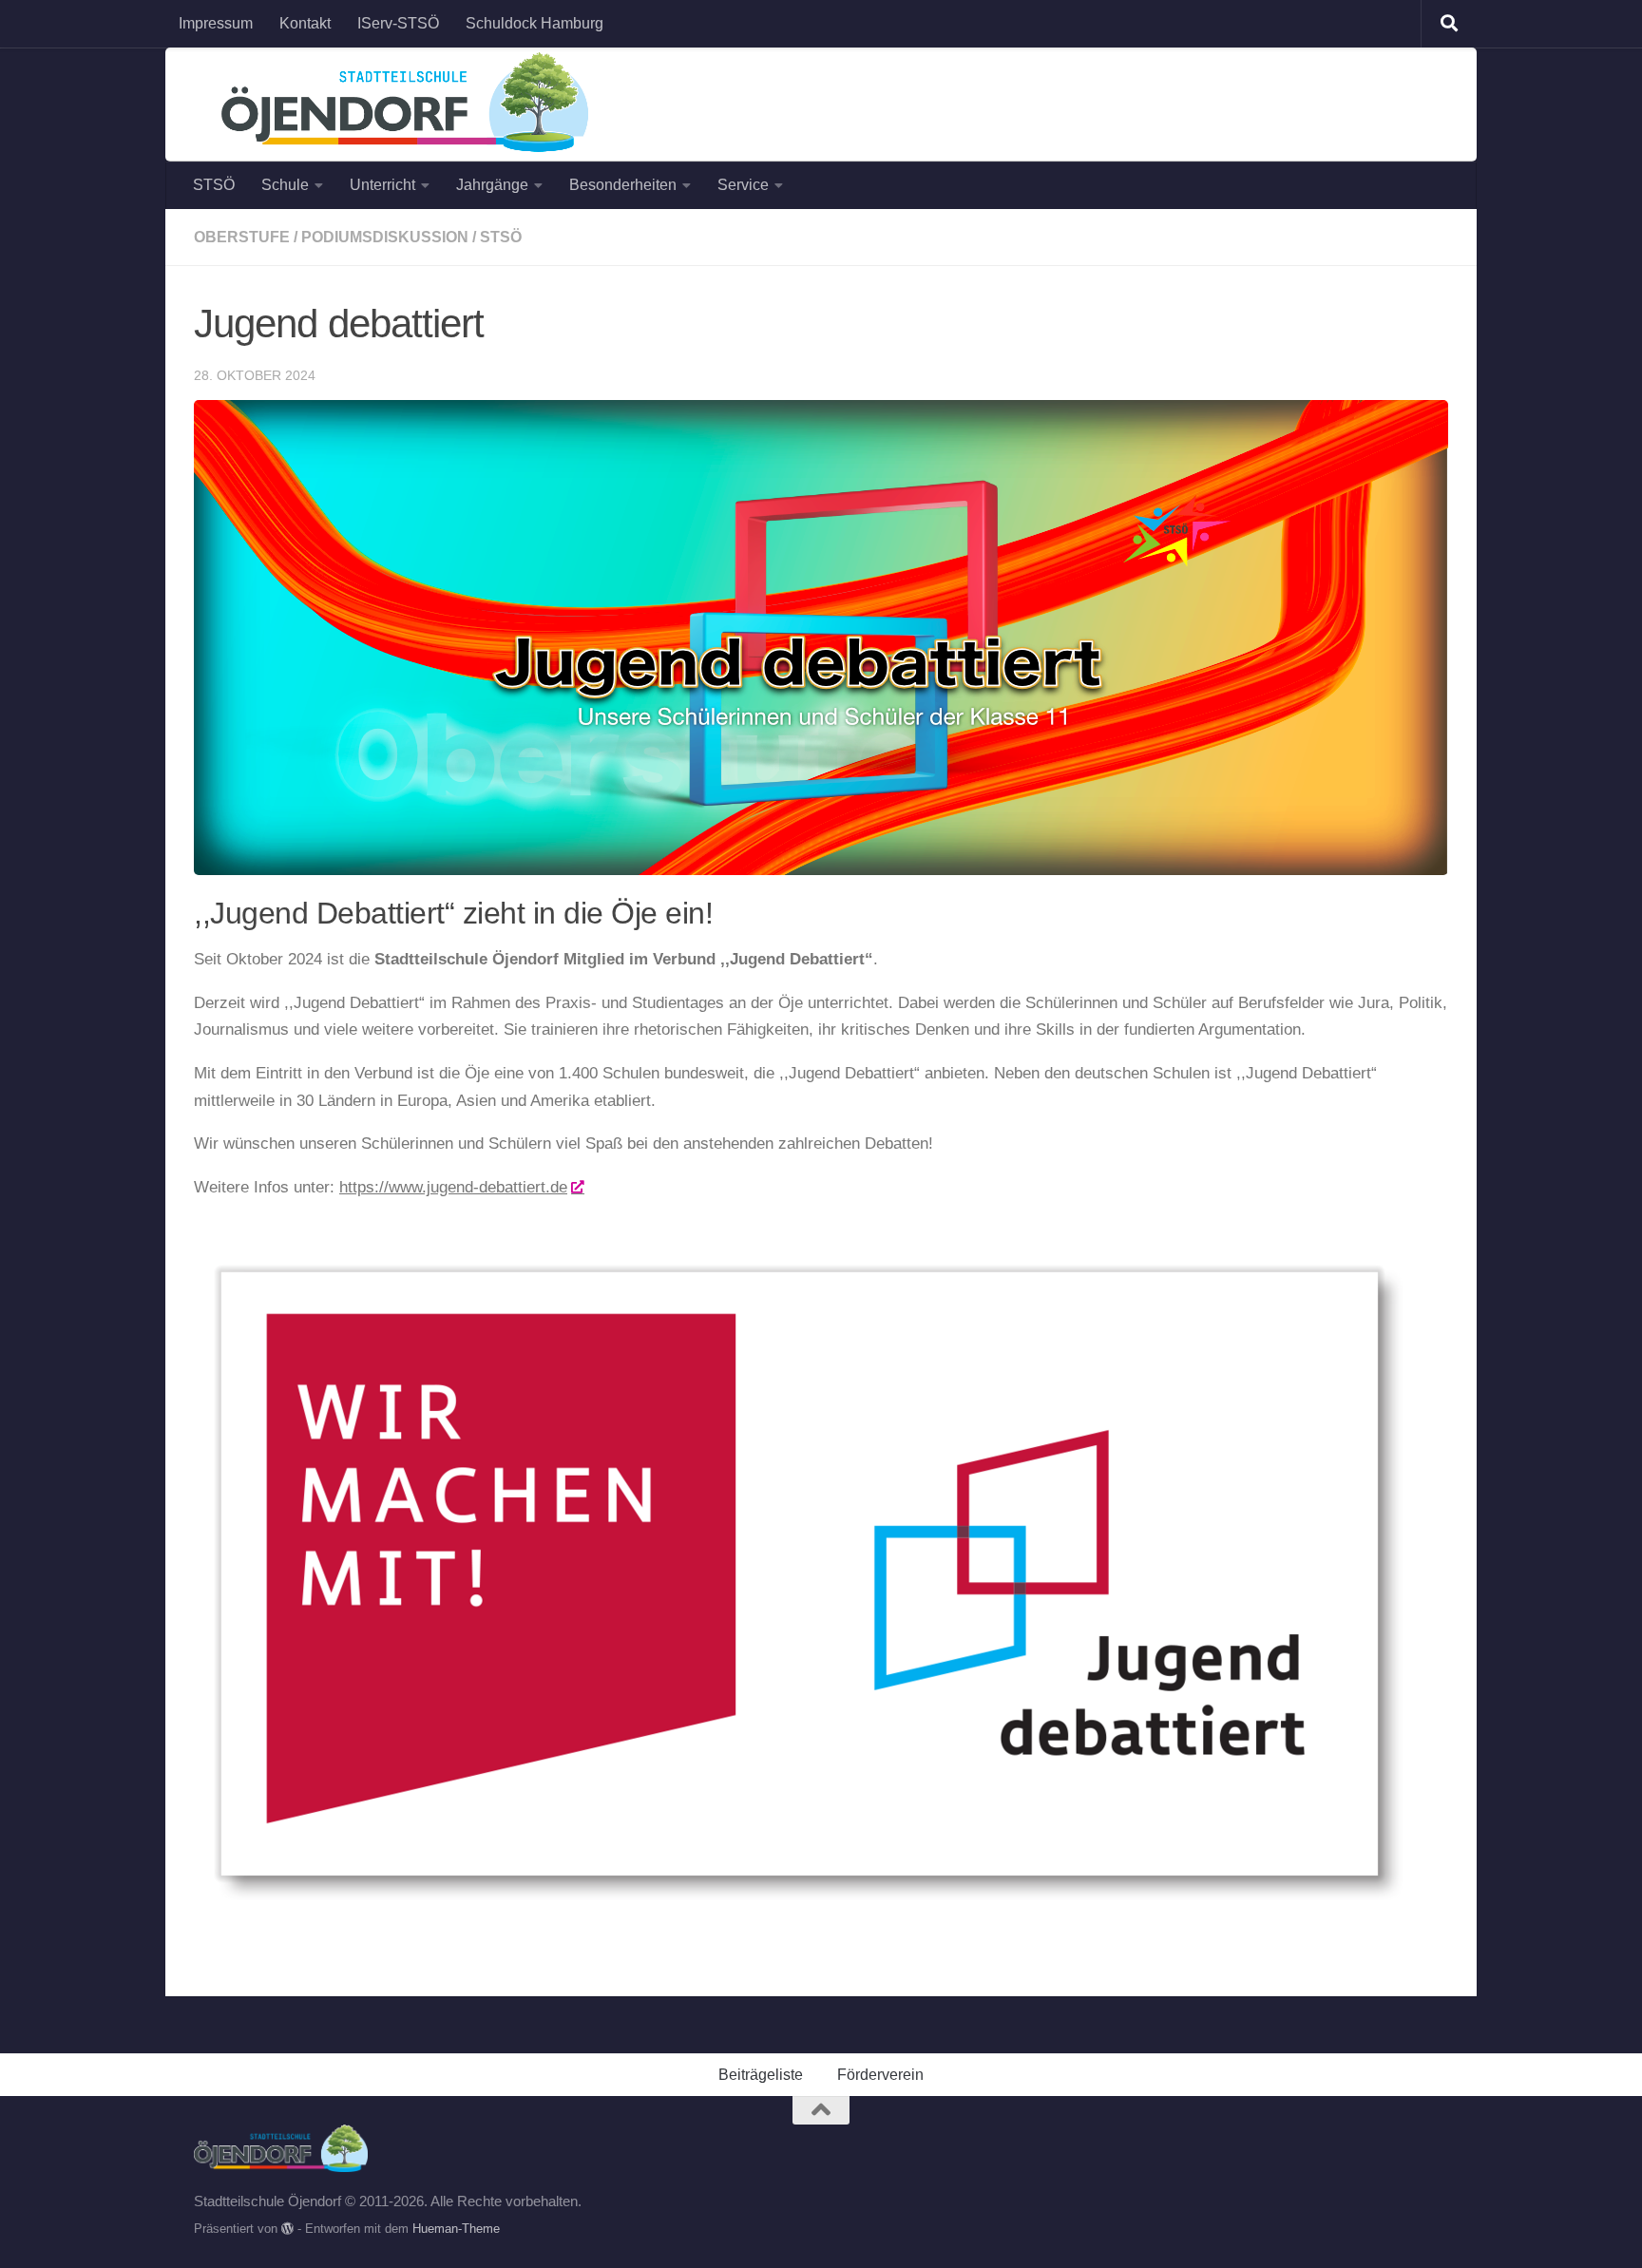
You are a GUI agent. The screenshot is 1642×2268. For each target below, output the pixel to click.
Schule (285, 185)
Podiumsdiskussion (385, 237)
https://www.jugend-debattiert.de (453, 1187)
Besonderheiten (623, 185)
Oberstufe (242, 237)
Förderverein (880, 2075)
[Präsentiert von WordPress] (287, 2229)
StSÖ (501, 237)
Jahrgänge (492, 185)
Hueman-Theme (456, 2229)
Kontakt (305, 23)
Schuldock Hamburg (535, 23)
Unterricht (382, 185)
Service (743, 185)
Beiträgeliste (761, 2075)
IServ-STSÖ (398, 23)
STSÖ (214, 185)
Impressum (216, 23)
